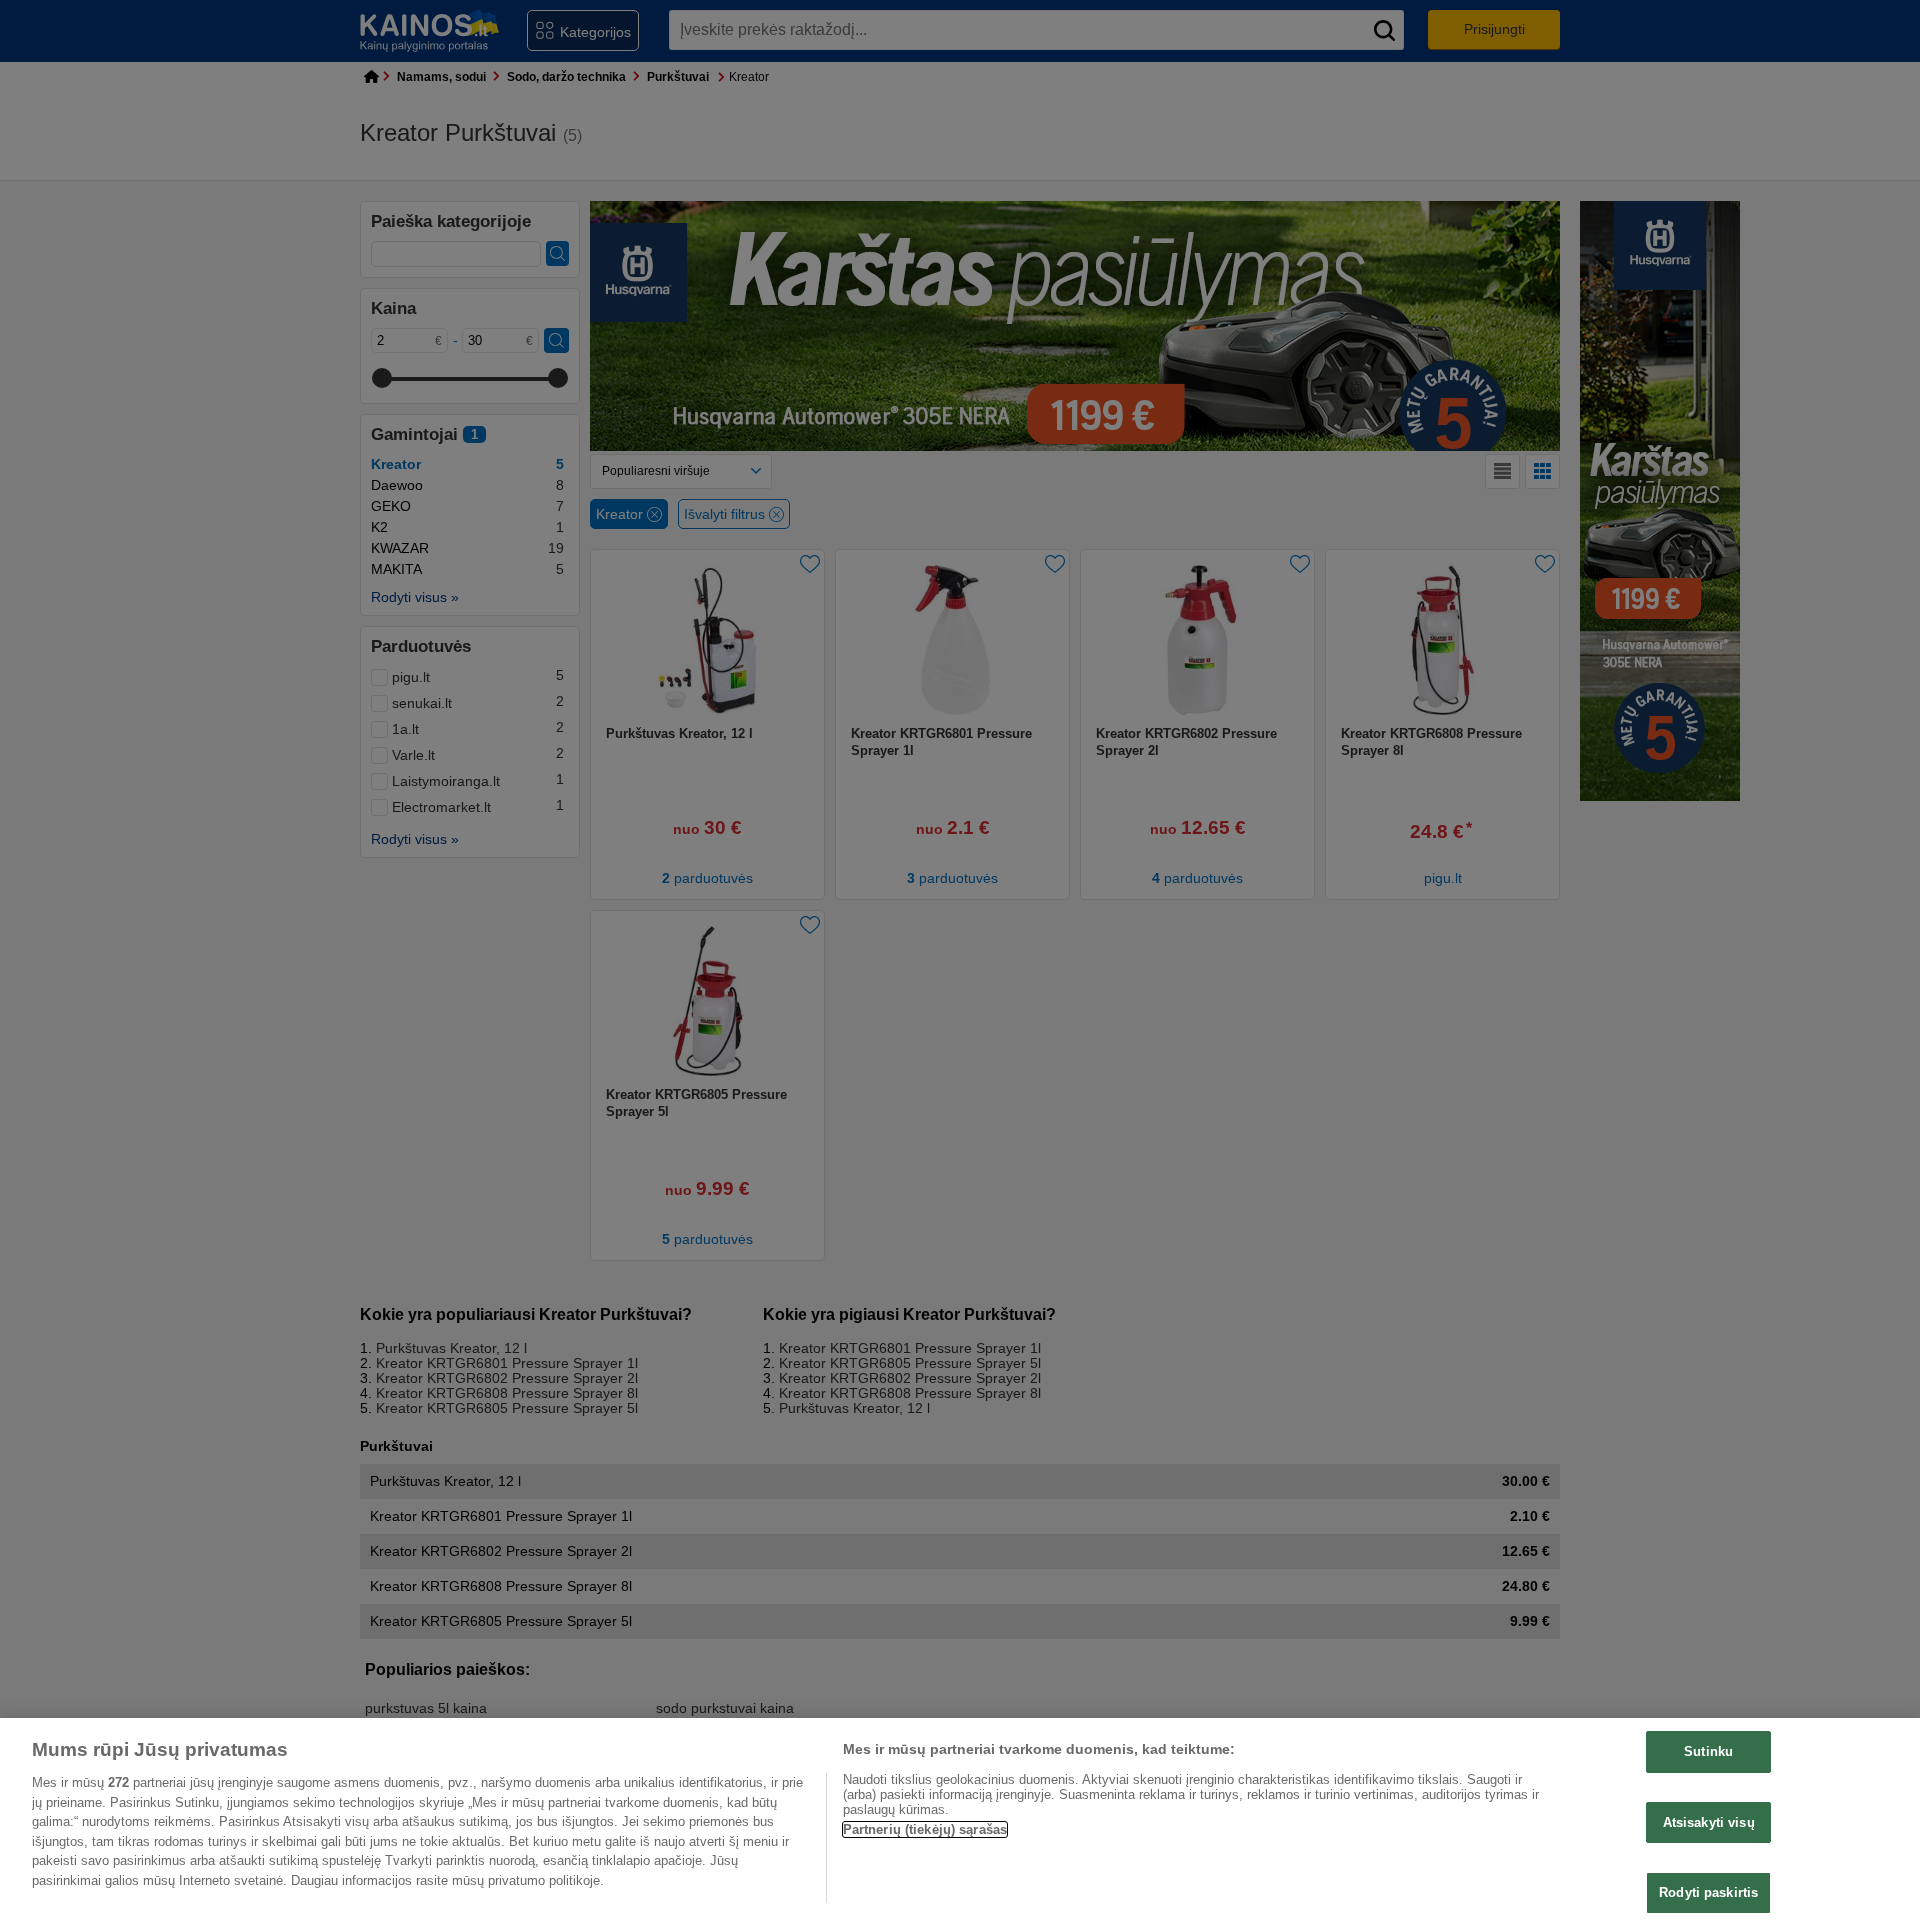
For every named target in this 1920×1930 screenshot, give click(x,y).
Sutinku (1708, 1751)
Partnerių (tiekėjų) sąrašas (925, 1829)
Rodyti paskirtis (1708, 1892)
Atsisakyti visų (1709, 1822)
